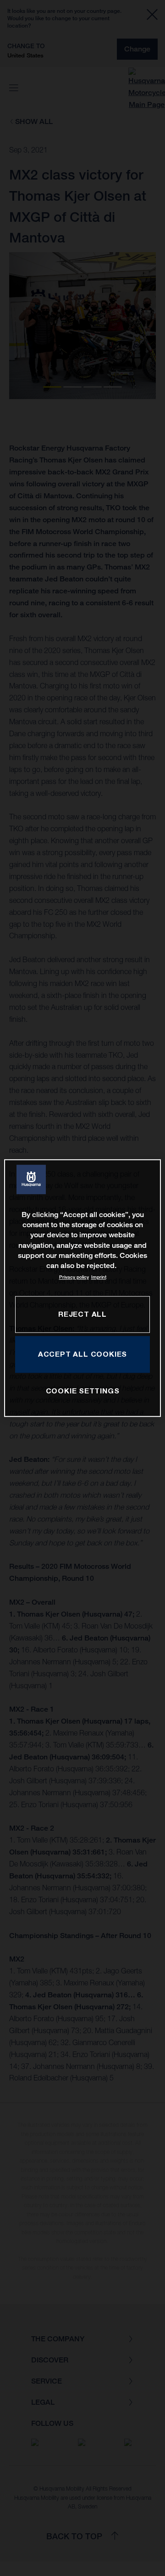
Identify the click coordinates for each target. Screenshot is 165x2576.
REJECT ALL (82, 1314)
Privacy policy (74, 1277)
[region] (82, 1288)
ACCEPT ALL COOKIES (82, 1354)
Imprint (99, 1277)
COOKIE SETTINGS (83, 1391)
